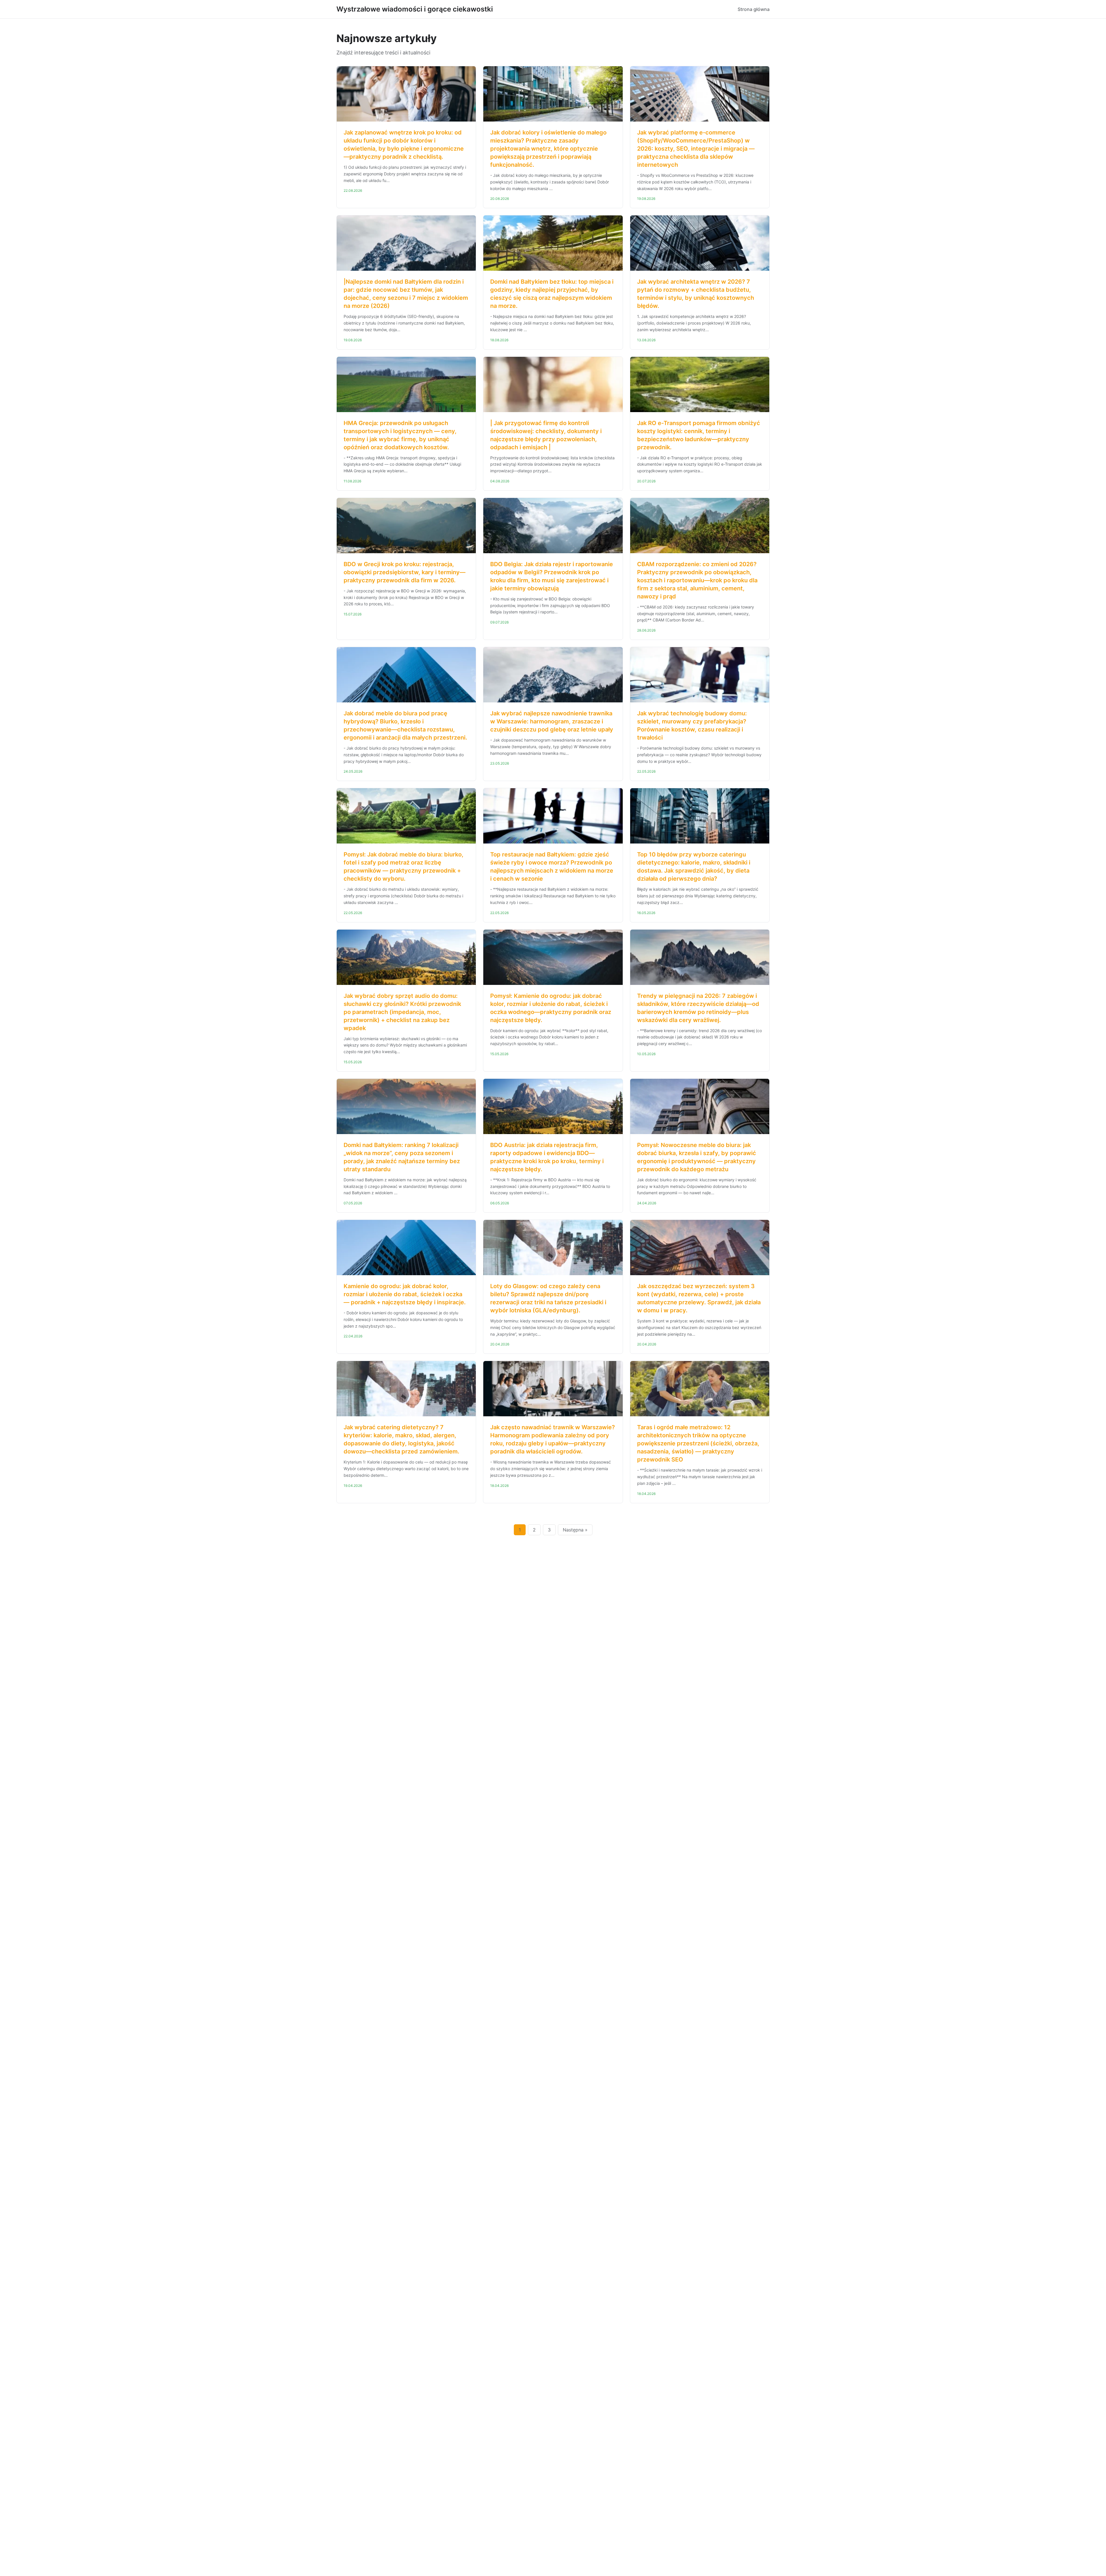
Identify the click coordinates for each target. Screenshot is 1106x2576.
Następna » (575, 1530)
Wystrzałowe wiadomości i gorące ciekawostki (415, 9)
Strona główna (754, 9)
